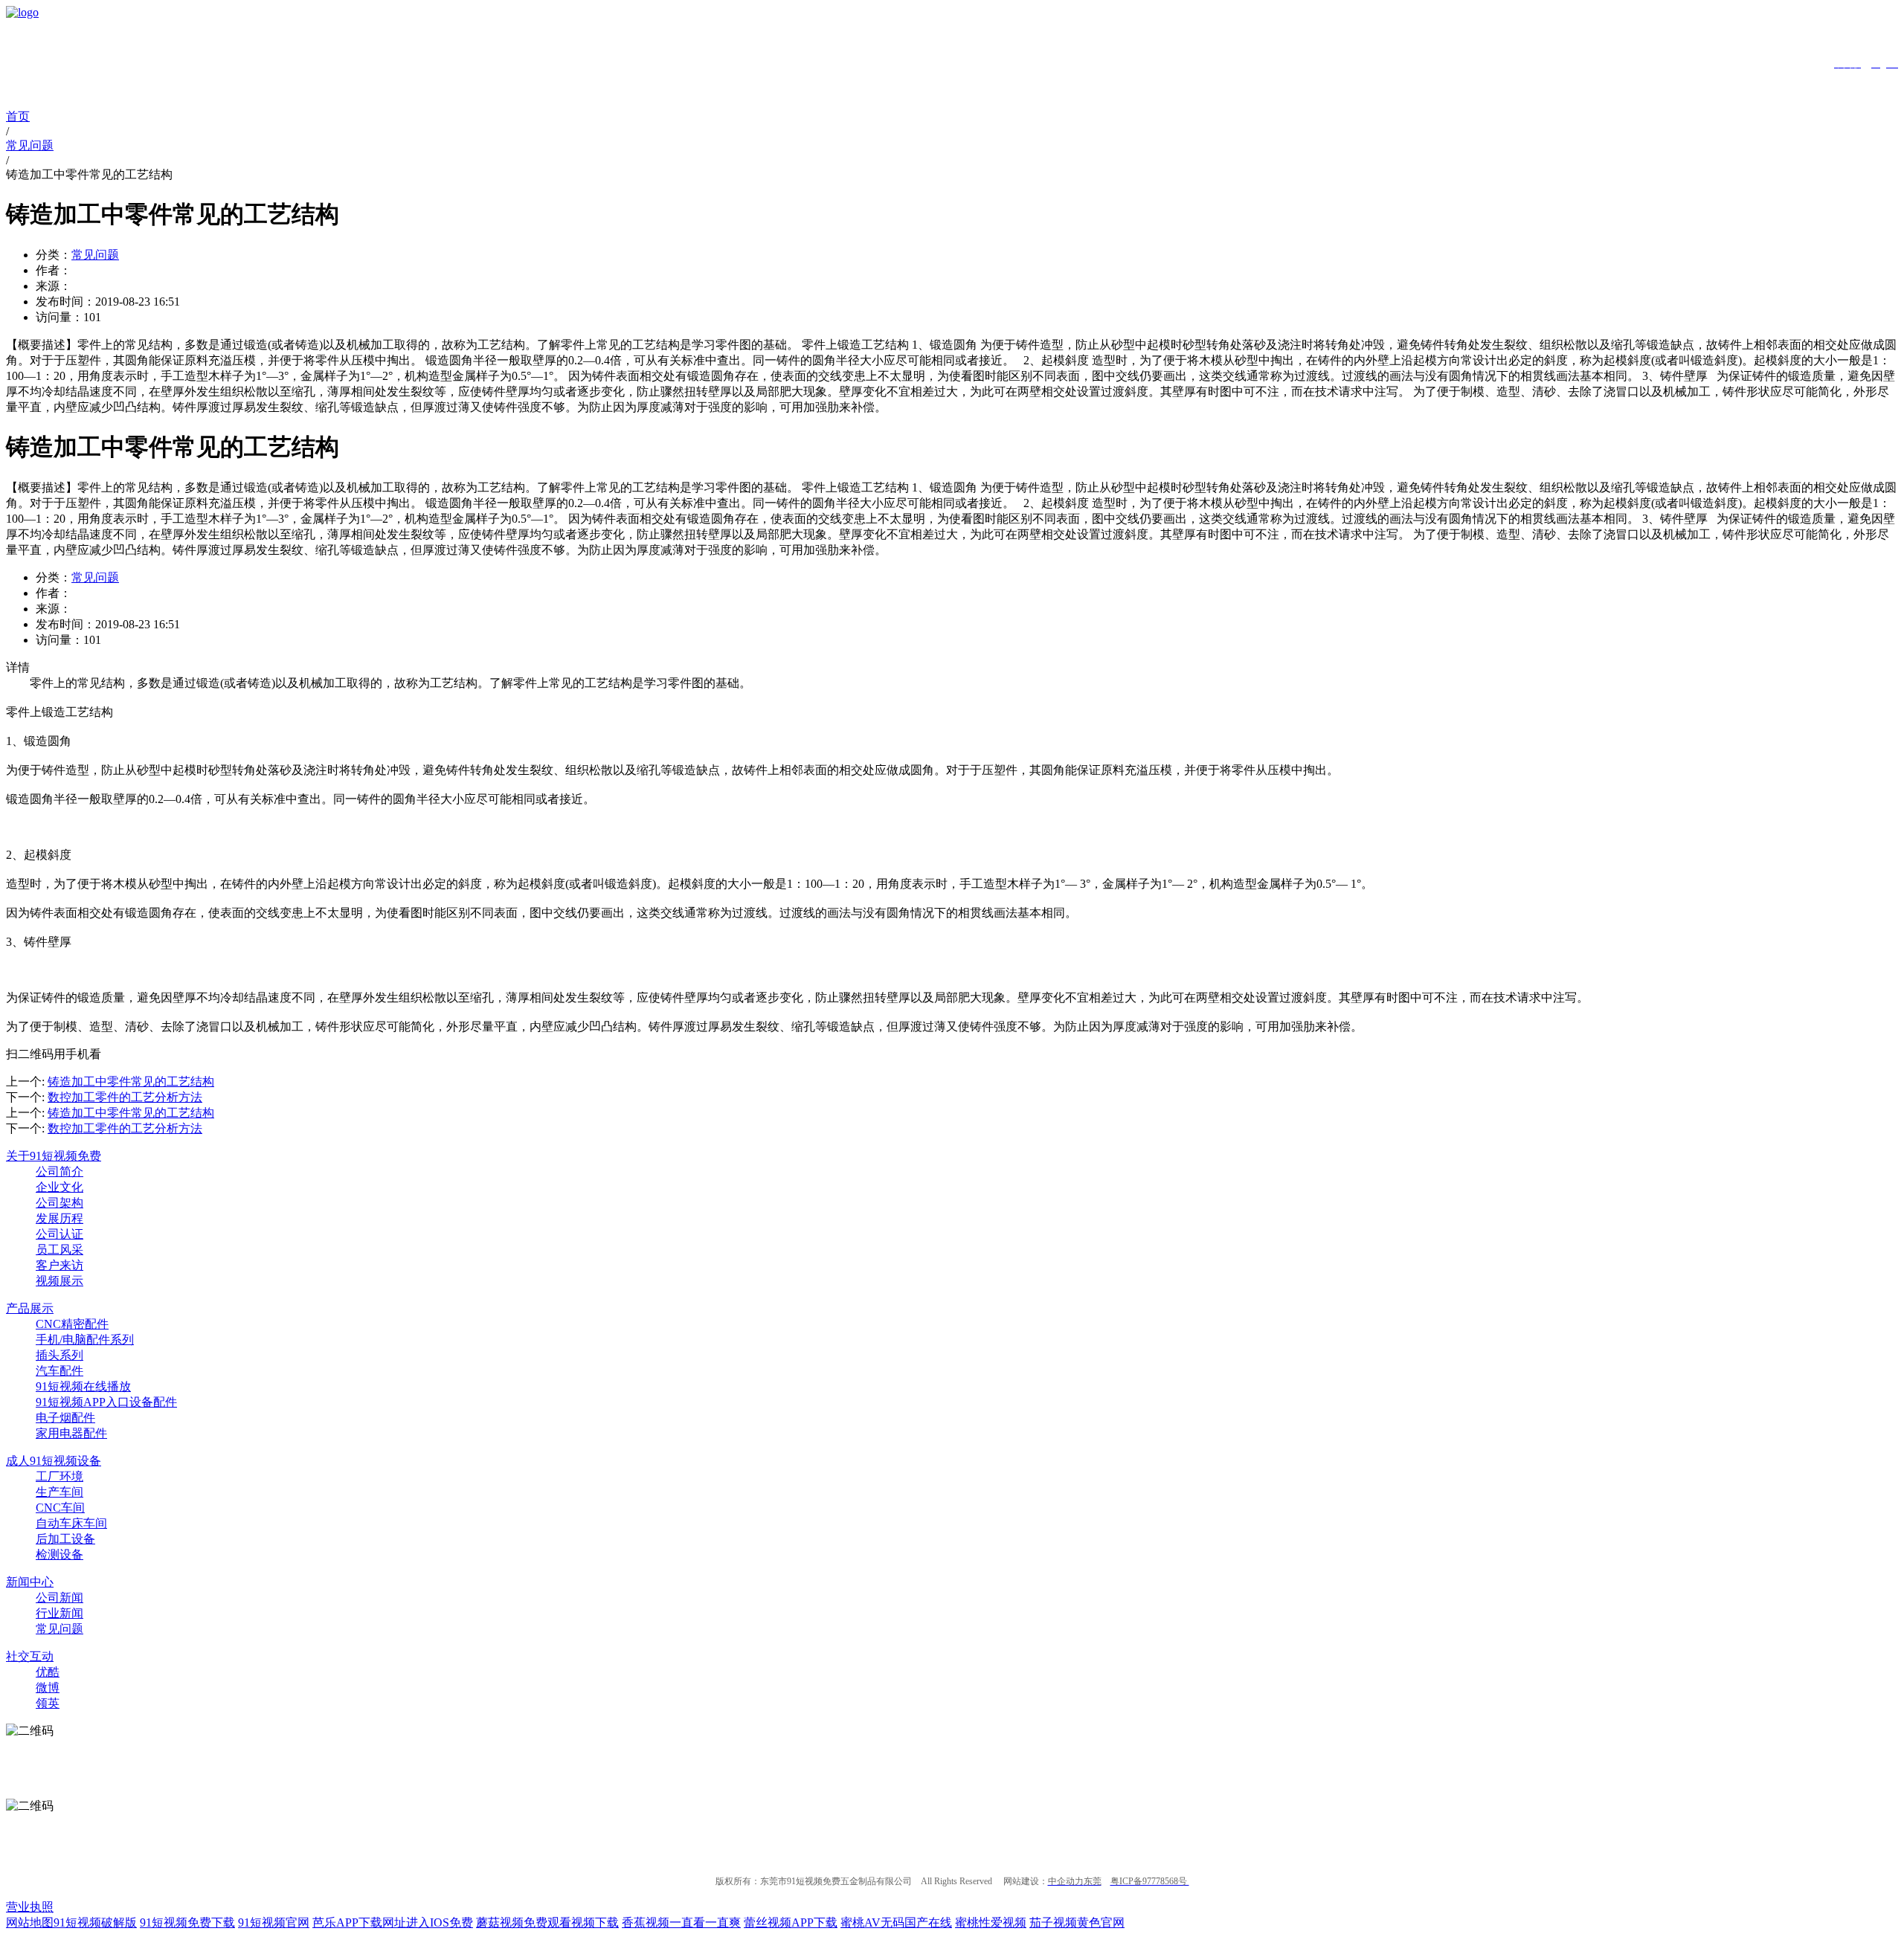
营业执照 (30, 1907)
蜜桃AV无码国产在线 (896, 1923)
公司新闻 (59, 1598)
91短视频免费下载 (187, 1923)
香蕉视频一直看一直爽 (681, 1923)
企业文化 (59, 1187)
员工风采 (59, 1250)
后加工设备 (65, 1539)
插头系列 (59, 1355)
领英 (48, 1703)
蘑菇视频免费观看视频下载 (547, 1923)
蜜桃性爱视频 (991, 1923)
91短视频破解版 (95, 1923)
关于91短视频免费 (54, 1156)
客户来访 (59, 1265)
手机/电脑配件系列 (85, 1340)
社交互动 (30, 1656)
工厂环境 (59, 1476)
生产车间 (59, 1492)
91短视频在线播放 (83, 1386)
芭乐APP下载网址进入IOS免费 (393, 1923)
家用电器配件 (71, 1433)
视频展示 (59, 1281)
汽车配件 (59, 1371)
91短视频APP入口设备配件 (106, 1402)
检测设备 (59, 1554)
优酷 (48, 1672)
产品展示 (30, 1308)
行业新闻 (59, 1613)
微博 (48, 1688)
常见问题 (95, 255)
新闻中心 (30, 1582)
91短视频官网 (274, 1923)
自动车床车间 (71, 1523)
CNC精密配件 (72, 1324)
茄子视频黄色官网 (1077, 1923)
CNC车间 (60, 1508)
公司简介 (59, 1171)
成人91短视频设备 (54, 1461)
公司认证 (59, 1234)
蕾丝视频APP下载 (791, 1923)
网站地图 (30, 1923)
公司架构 (59, 1203)
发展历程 (59, 1218)
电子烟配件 (65, 1418)
